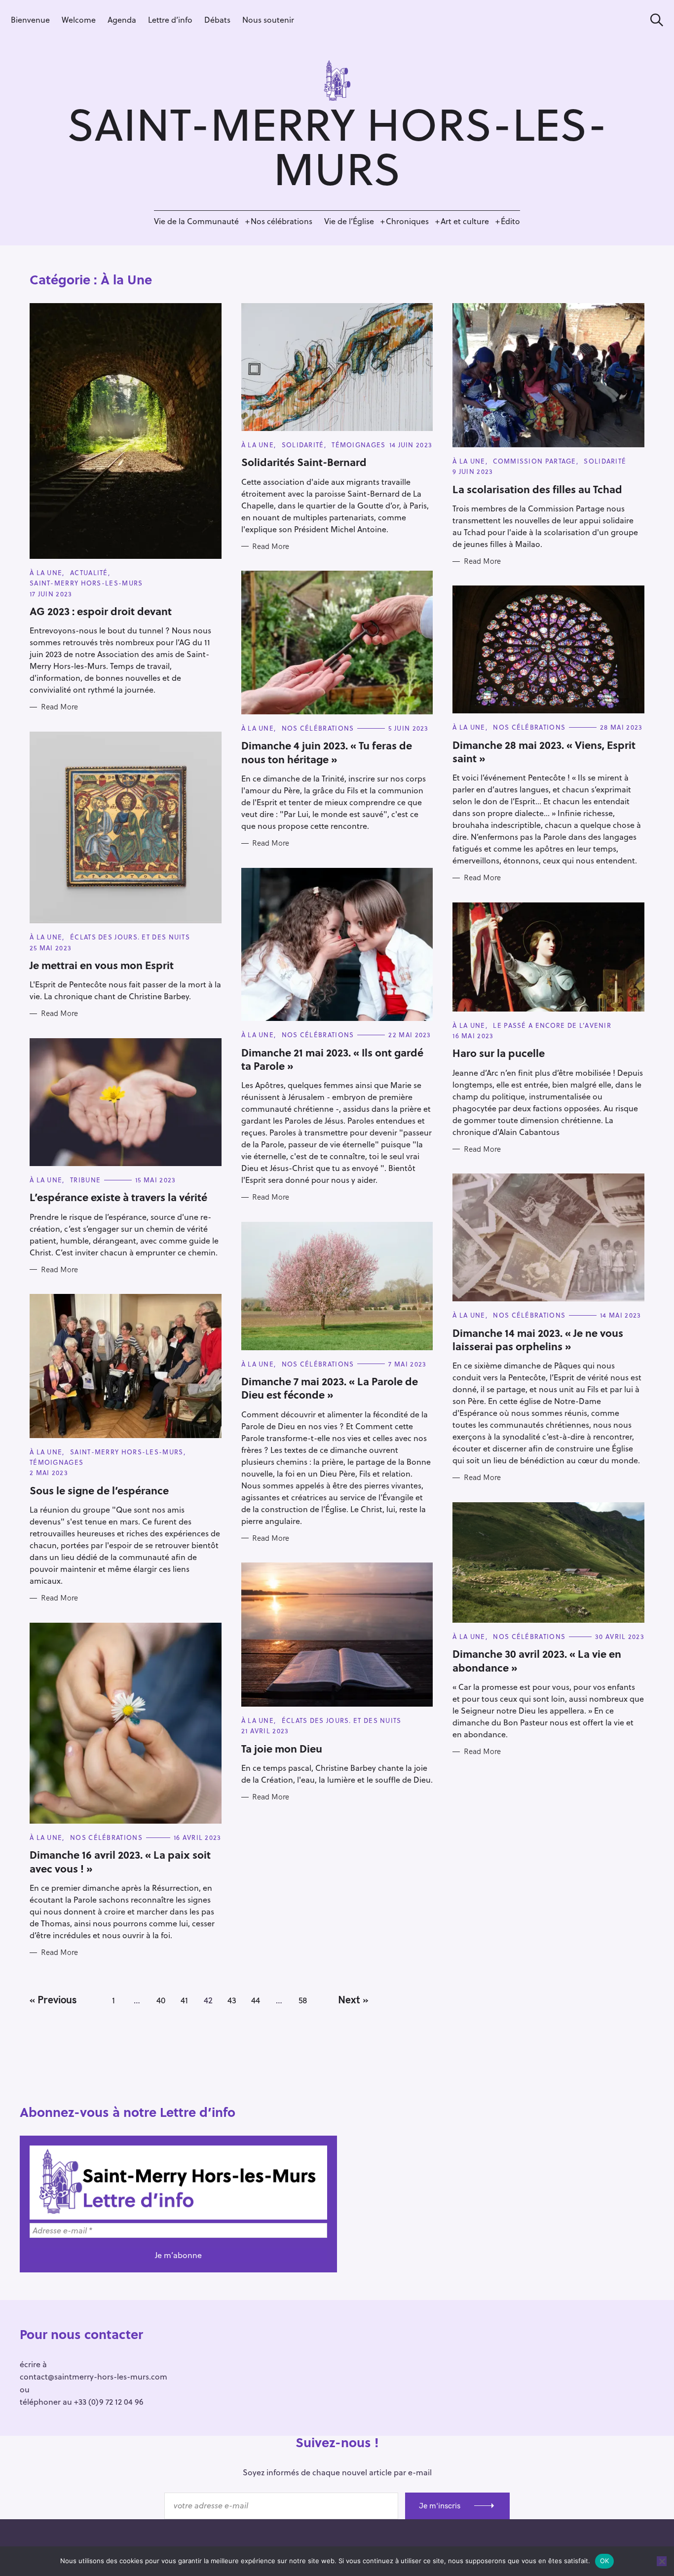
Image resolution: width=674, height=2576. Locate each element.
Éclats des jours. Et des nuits (130, 937)
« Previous (53, 1999)
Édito (510, 221)
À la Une (46, 572)
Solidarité (303, 445)
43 (232, 2000)
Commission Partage (534, 461)
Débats (217, 20)
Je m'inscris (440, 2505)
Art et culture (465, 221)
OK (605, 2561)
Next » (353, 1999)
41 (184, 2000)
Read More (59, 707)
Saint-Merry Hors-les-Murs (86, 583)
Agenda (122, 20)
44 (256, 2000)
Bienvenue (30, 20)
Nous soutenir (268, 20)
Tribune (85, 1180)
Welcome (79, 20)
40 (161, 2000)
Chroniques (407, 221)
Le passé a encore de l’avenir (552, 1025)
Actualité (89, 572)
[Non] (662, 2561)
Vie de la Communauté (196, 221)
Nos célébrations (281, 221)
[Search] (653, 20)
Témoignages (358, 445)
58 (303, 2000)
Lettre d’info (170, 20)
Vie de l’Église (349, 221)
